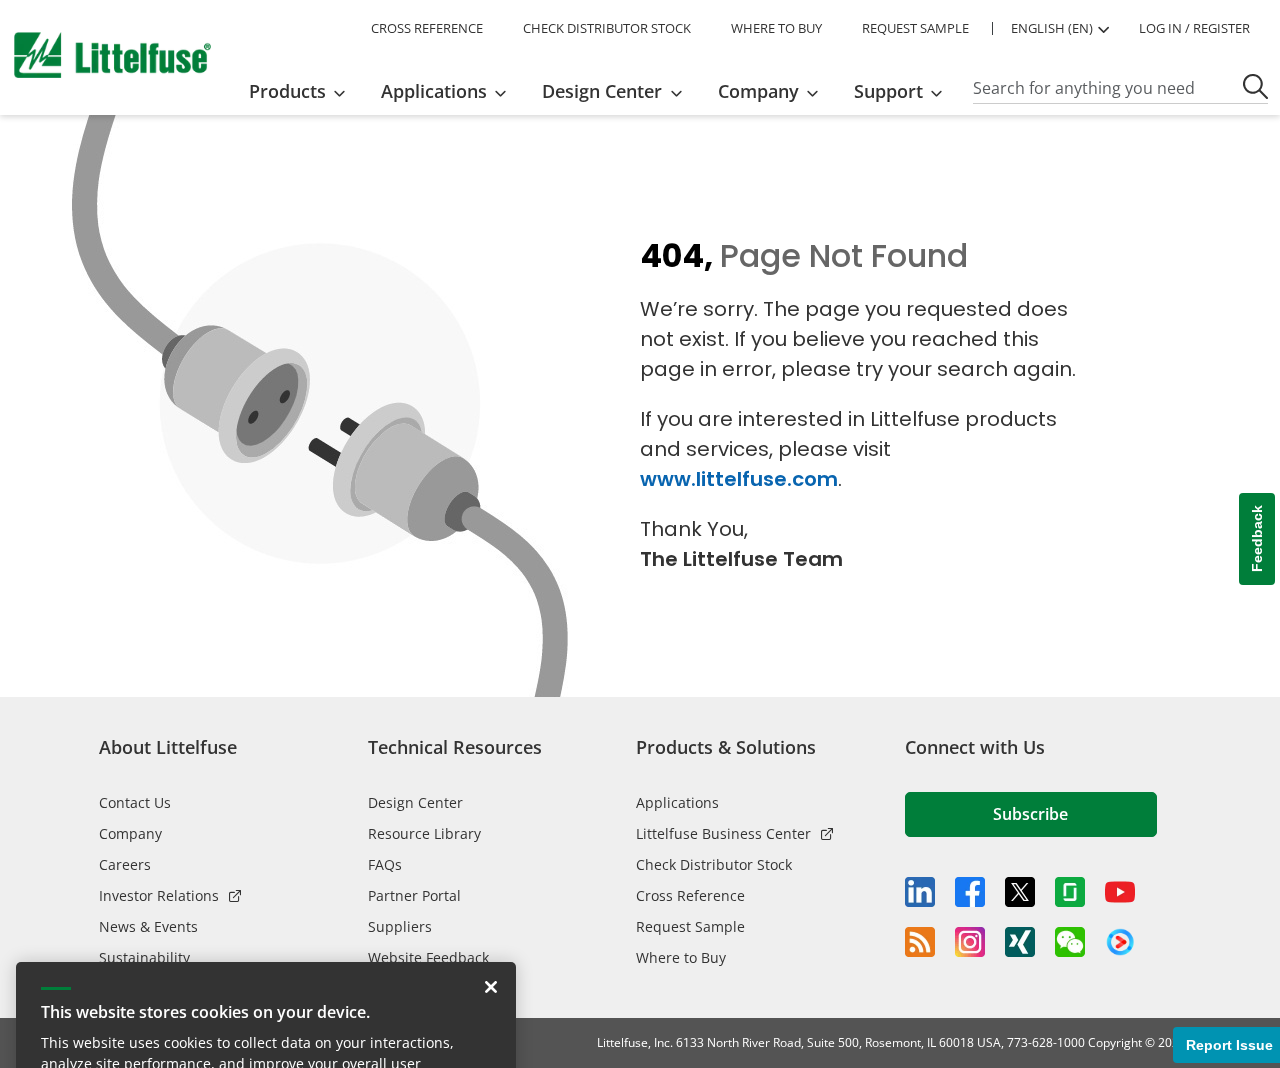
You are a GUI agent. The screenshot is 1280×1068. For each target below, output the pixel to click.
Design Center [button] (602, 91)
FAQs (385, 864)
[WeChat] (1070, 942)
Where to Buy (681, 957)
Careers (125, 864)
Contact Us (135, 802)
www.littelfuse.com (739, 479)
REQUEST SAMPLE (915, 28)
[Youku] (1120, 943)
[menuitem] (303, 91)
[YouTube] (1120, 892)
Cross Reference (690, 895)
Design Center (415, 802)
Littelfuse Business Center (723, 833)
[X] (1020, 892)
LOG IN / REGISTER (1194, 28)
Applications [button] (434, 91)
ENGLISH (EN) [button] (1052, 28)
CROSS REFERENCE (427, 28)
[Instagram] (970, 942)
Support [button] (888, 91)
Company (130, 833)
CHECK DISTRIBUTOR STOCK (607, 28)
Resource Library (424, 833)
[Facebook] (970, 892)
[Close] (491, 908)
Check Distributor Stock (714, 864)
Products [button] (287, 91)
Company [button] (758, 91)
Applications (677, 802)
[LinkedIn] (920, 892)
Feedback (1257, 539)
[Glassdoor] (1070, 892)
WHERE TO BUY (776, 28)
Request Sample (690, 926)
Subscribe (1030, 814)
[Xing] (1020, 942)
